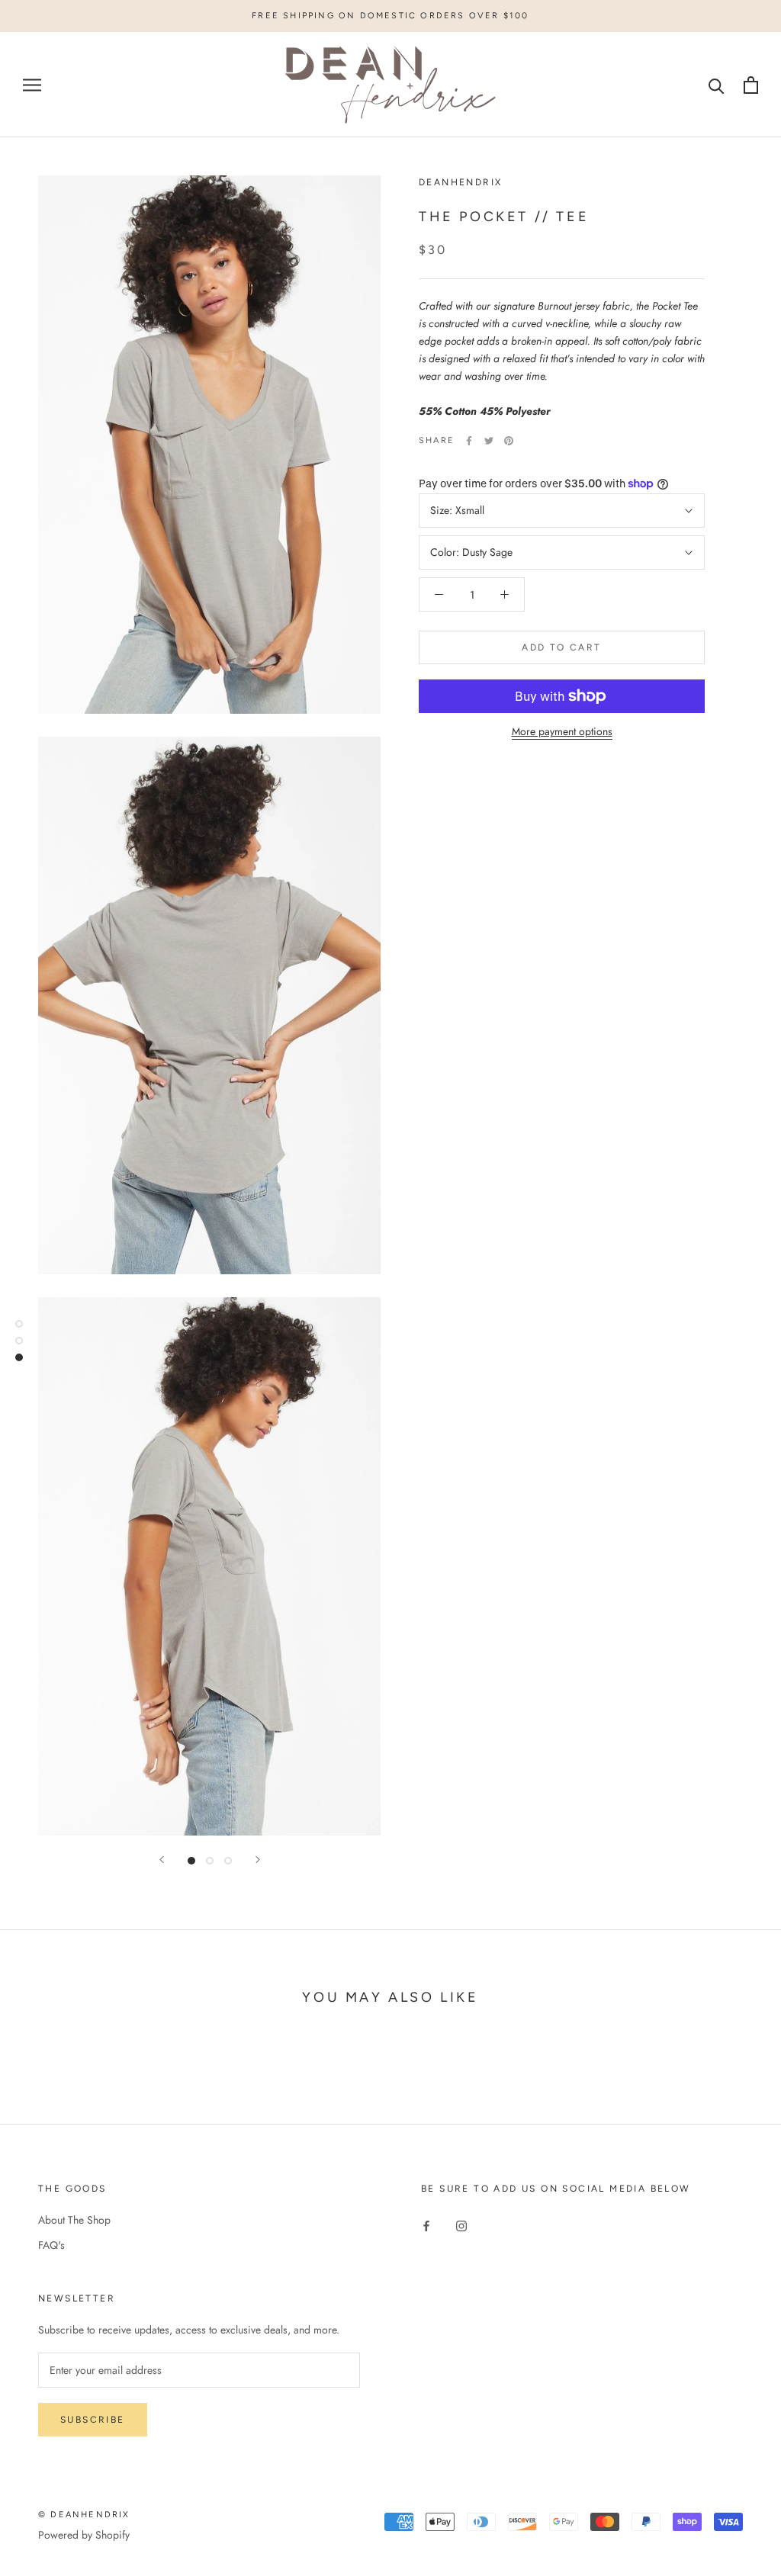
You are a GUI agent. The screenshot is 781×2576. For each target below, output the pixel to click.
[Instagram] (461, 2226)
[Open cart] (751, 85)
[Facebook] (469, 441)
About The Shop (74, 2220)
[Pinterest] (509, 441)
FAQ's (51, 2245)
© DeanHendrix (84, 2515)
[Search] (717, 85)
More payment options (562, 731)
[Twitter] (489, 441)
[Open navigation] (32, 85)
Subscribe (93, 2420)
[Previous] (162, 1860)
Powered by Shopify (84, 2535)
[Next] (258, 1860)
